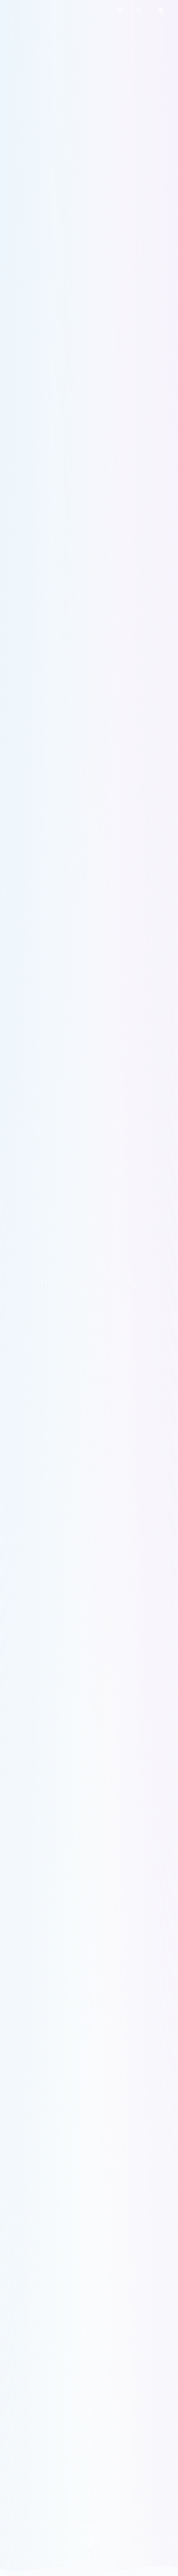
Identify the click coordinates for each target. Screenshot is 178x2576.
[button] (120, 11)
